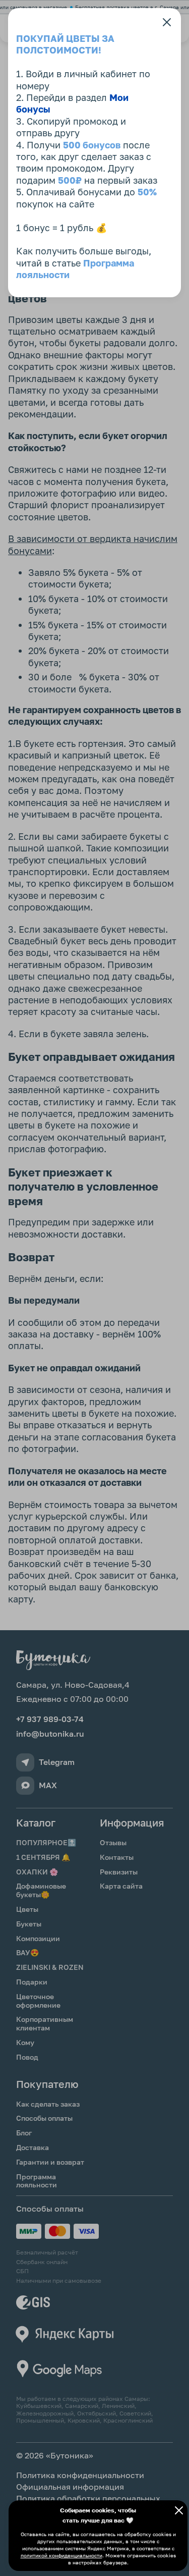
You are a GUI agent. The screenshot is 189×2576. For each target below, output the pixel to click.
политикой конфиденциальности (61, 2555)
